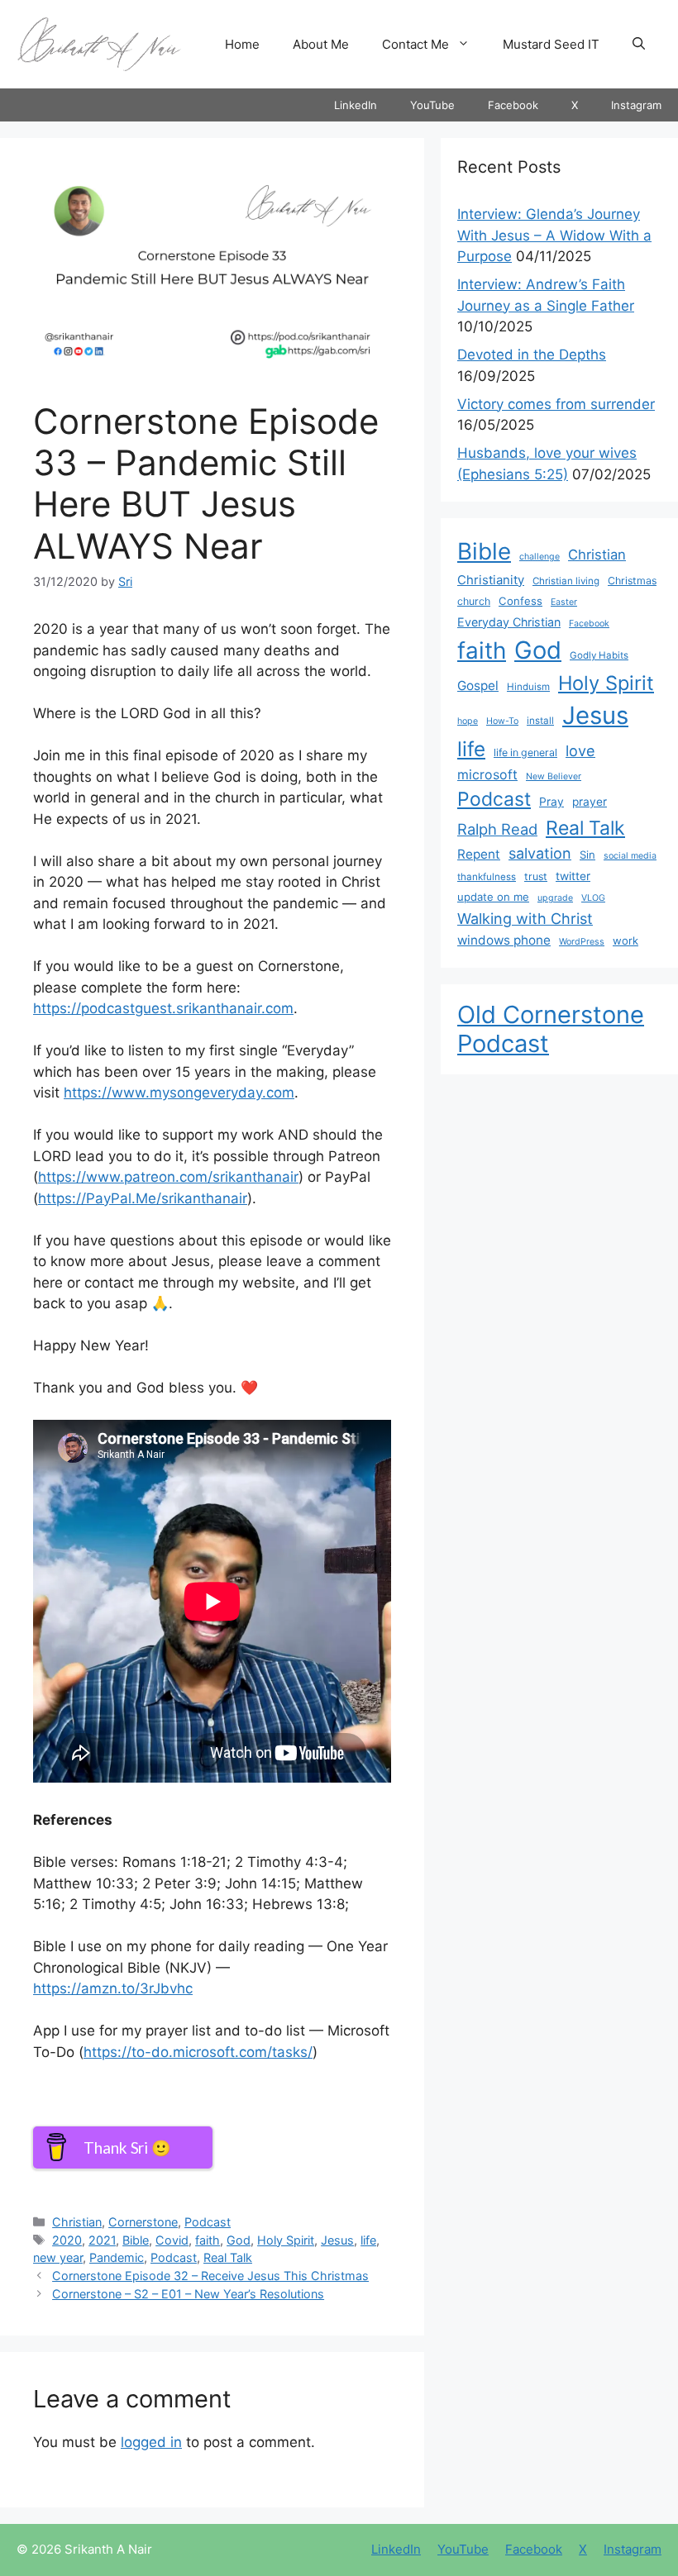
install (540, 721)
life (368, 2240)
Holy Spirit (286, 2240)
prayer (590, 802)
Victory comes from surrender (556, 404)
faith (208, 2240)
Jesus (337, 2240)
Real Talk (228, 2257)
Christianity (491, 580)
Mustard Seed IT (551, 44)
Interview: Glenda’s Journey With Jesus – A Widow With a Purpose (554, 235)
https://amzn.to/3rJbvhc (113, 1988)
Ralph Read (497, 829)
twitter (573, 876)
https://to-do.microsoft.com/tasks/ (198, 2052)
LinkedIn (356, 105)
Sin (587, 855)
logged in (151, 2442)
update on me (493, 897)
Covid (172, 2240)
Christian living (566, 581)
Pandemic (117, 2257)
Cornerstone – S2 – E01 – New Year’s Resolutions (188, 2294)
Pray (551, 802)
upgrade (555, 898)
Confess (520, 601)
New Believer (554, 776)
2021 (102, 2240)
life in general (525, 752)
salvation (540, 853)
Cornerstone (143, 2222)
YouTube (432, 105)
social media (630, 856)
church (474, 601)
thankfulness (487, 877)
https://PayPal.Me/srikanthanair (143, 1198)
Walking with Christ (525, 918)
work (625, 940)
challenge (540, 557)
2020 (67, 2240)
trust (536, 876)
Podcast (208, 2222)
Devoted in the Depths (532, 355)
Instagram (636, 105)
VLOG (593, 898)
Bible (136, 2240)
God (239, 2240)
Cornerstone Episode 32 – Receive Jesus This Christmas (210, 2276)
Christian (77, 2222)
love (580, 750)
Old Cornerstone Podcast (551, 1029)
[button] (639, 45)
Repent (479, 854)
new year (58, 2257)
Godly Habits (599, 655)
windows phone (504, 940)
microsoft (487, 775)
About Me (321, 44)
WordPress (582, 942)
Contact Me (415, 44)
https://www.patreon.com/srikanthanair (168, 1177)
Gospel (478, 686)
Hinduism (528, 687)
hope (468, 721)
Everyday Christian (509, 622)
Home (242, 44)
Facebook (513, 105)
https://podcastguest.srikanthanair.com (163, 1008)
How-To (502, 721)
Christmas (632, 581)
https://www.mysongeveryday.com (179, 1093)
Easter (564, 602)
